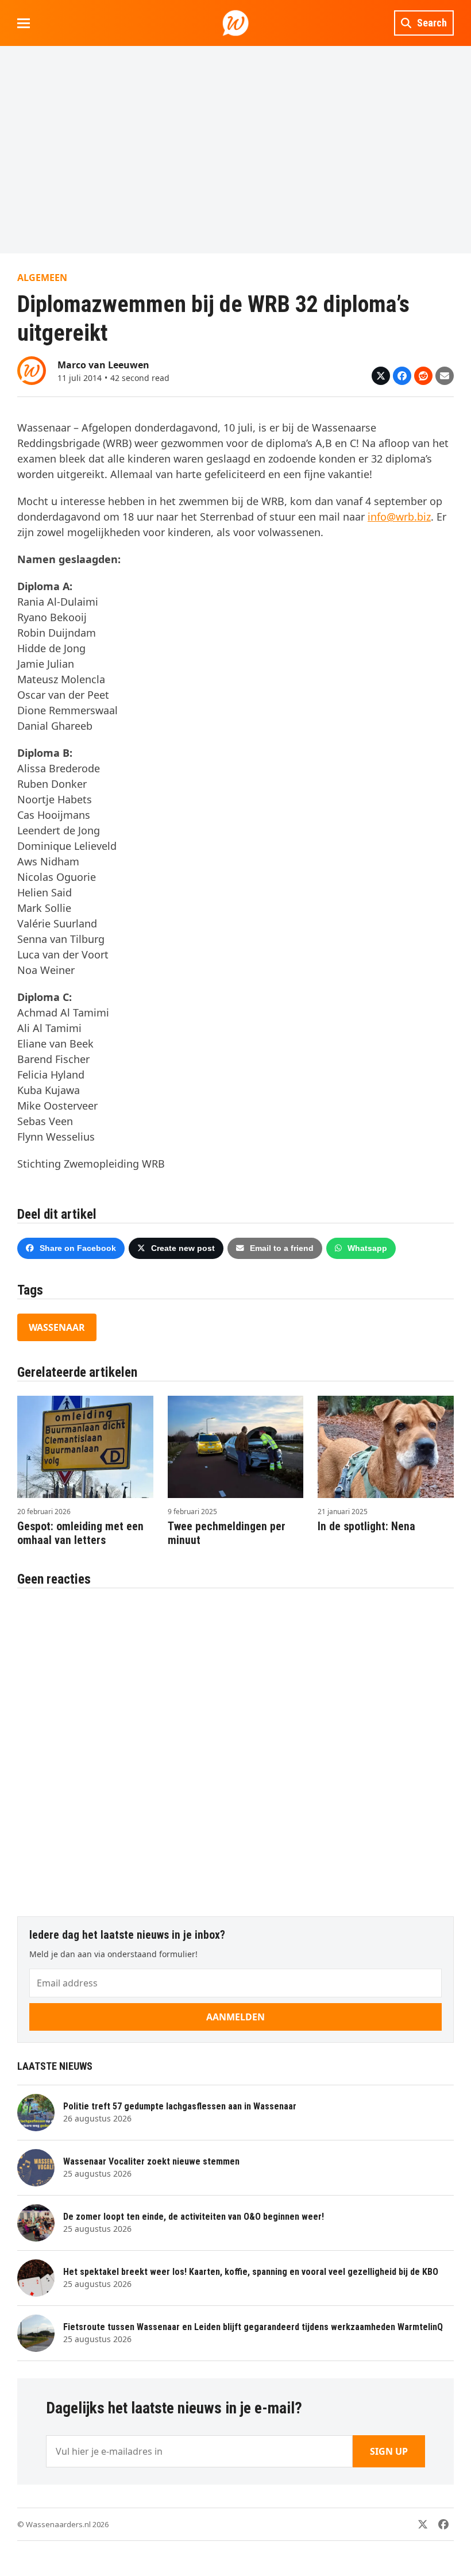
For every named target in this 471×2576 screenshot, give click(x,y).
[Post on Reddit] (423, 376)
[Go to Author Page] (32, 369)
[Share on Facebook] (402, 376)
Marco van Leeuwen (103, 365)
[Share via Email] (445, 376)
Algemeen (42, 278)
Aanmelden (235, 2017)
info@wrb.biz (399, 517)
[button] (24, 23)
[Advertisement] (235, 149)
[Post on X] (381, 376)
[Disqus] (235, 1746)
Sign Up (389, 2451)
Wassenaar (57, 1327)
